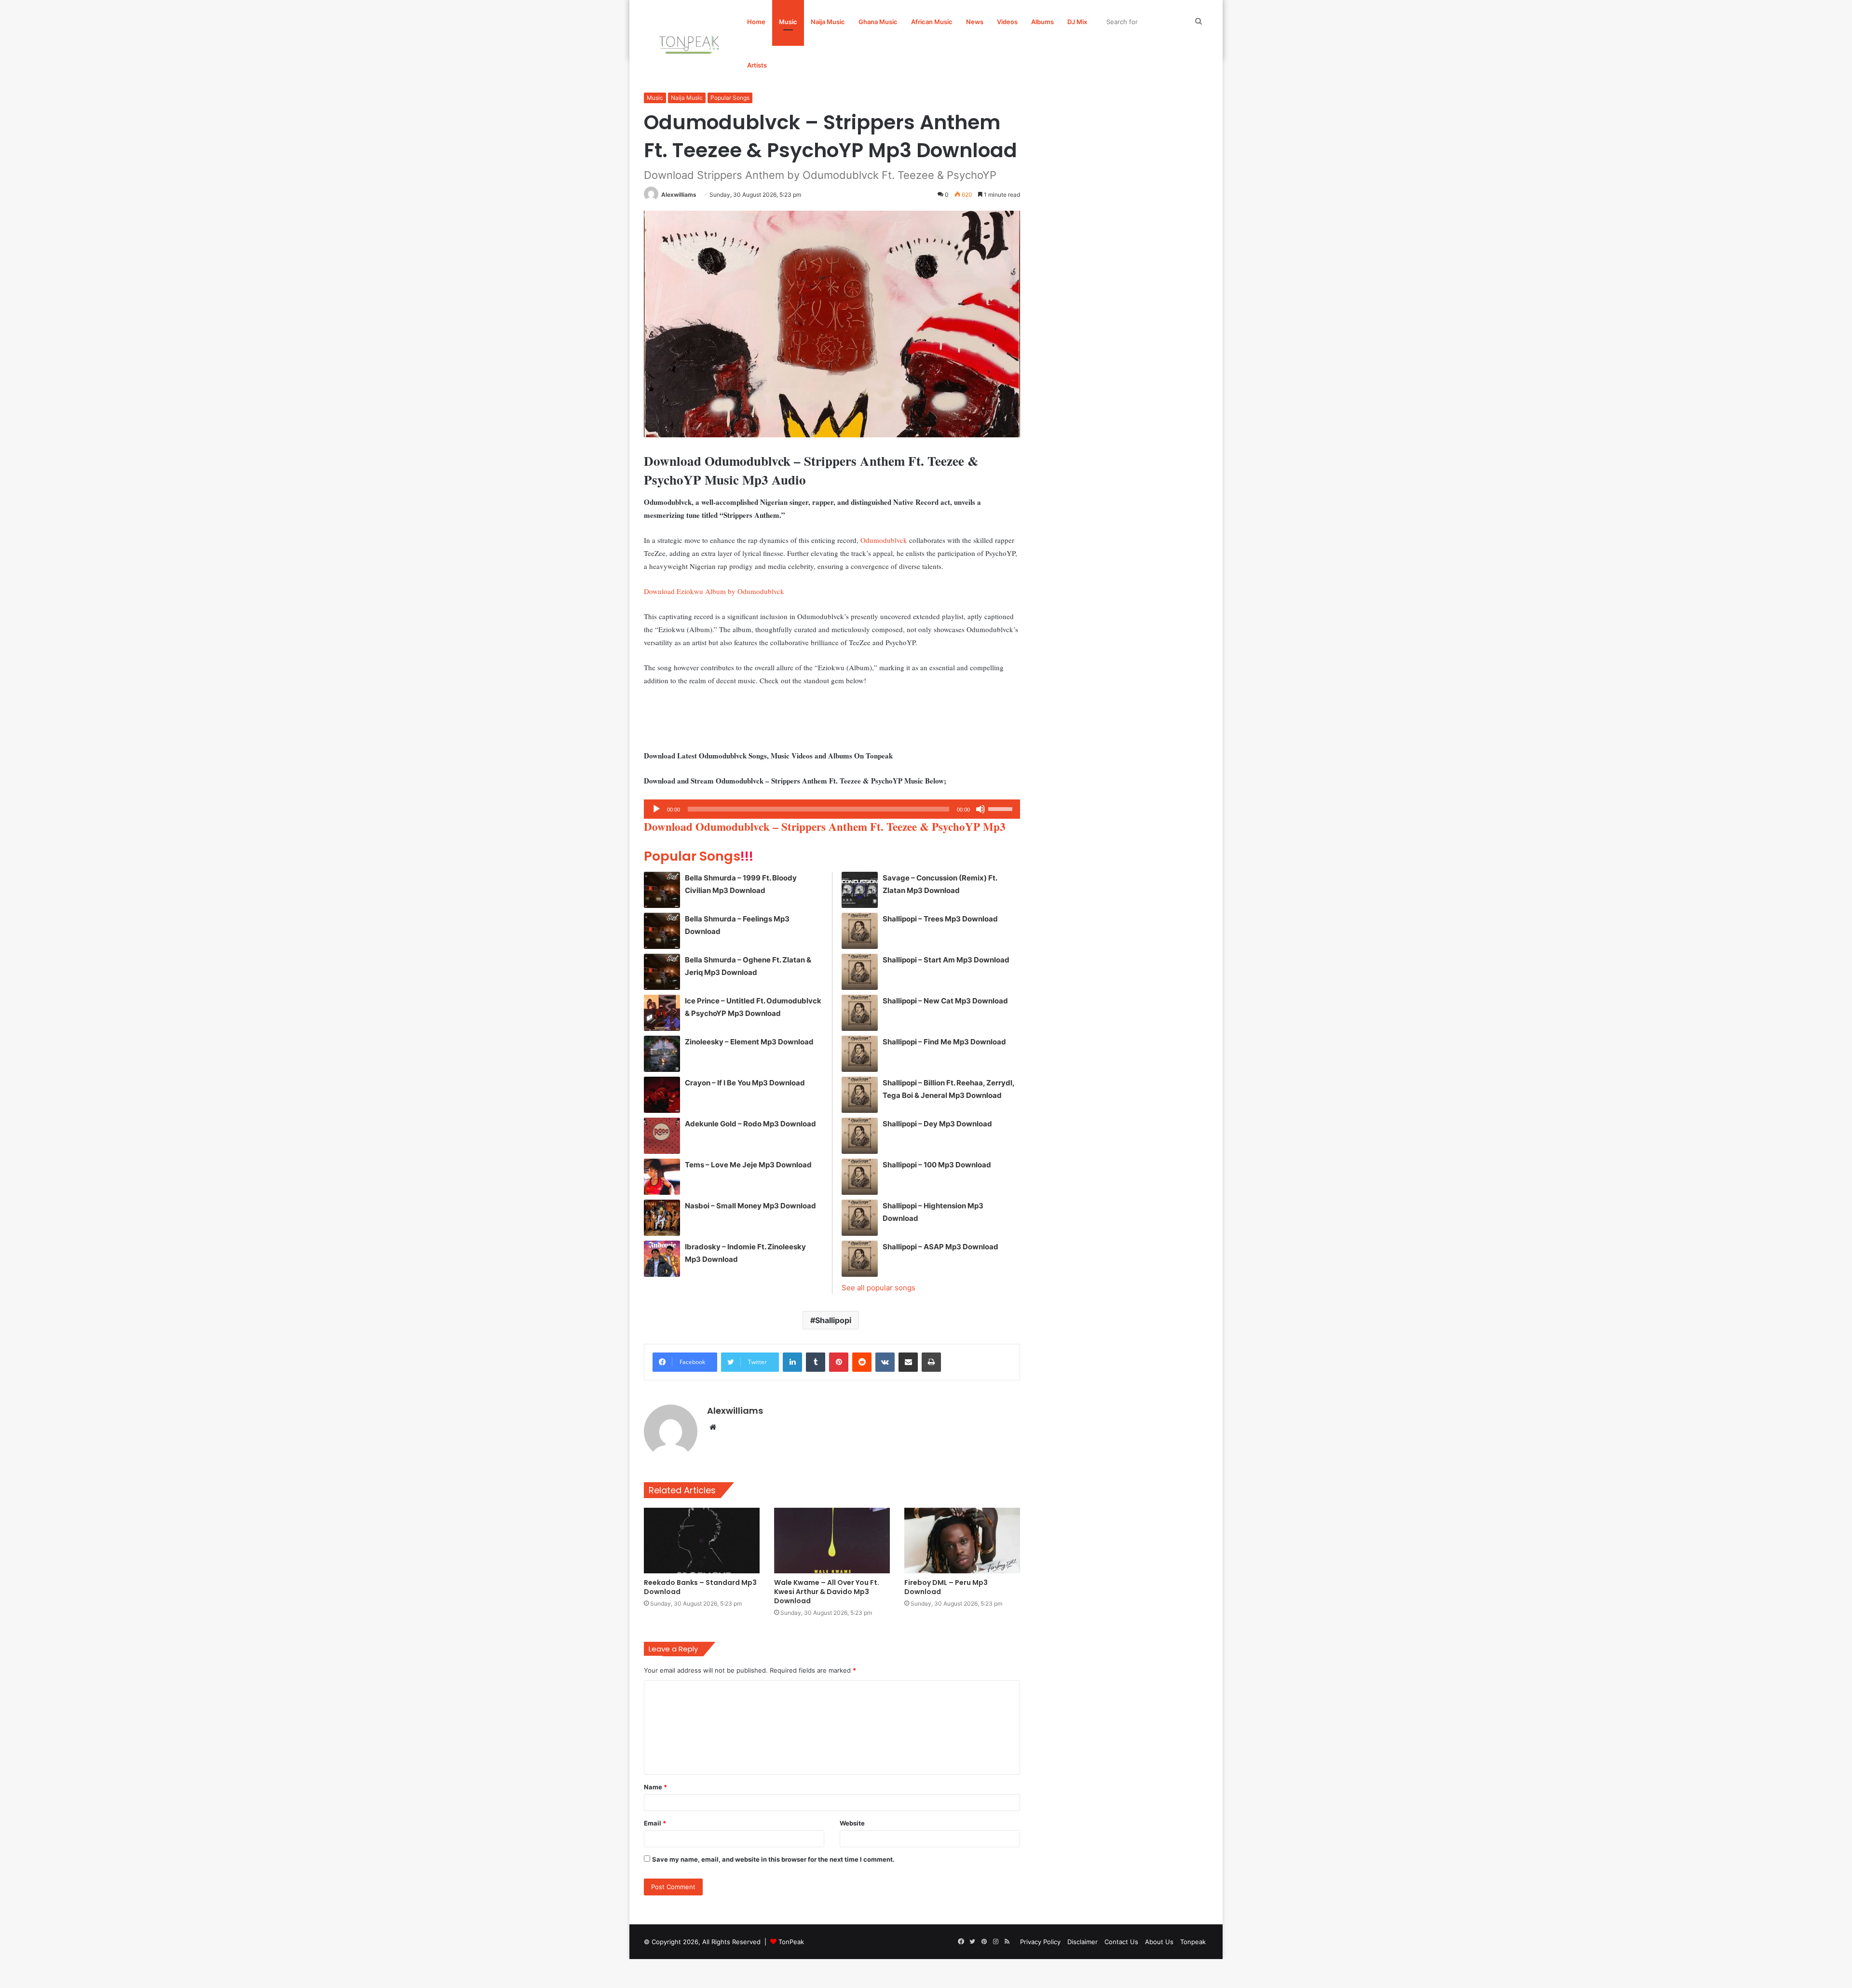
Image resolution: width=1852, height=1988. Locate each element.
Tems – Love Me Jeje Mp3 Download (748, 1165)
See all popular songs (878, 1288)
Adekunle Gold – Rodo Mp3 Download (750, 1124)
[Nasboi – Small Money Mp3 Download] (662, 1218)
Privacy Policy (1040, 1942)
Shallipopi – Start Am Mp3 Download (946, 960)
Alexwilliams (679, 195)
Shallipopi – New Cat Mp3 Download (945, 1001)
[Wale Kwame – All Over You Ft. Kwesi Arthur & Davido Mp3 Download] (832, 1540)
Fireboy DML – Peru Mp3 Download (946, 1587)
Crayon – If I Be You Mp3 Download (745, 1083)
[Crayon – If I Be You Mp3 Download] (662, 1095)
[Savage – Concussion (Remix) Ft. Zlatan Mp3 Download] (860, 890)
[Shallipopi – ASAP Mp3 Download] (860, 1259)
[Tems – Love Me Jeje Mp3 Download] (662, 1177)
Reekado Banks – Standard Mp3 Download (700, 1587)
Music (788, 22)
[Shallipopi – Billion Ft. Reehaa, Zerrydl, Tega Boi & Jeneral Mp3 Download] (860, 1095)
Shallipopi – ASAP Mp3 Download (940, 1247)
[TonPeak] (691, 43)
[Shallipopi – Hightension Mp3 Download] (860, 1218)
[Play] (656, 809)
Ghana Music (878, 22)
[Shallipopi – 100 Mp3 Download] (860, 1177)
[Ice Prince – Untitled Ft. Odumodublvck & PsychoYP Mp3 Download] (662, 1013)
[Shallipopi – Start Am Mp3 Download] (860, 972)
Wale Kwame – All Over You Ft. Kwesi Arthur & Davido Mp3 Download (827, 1592)
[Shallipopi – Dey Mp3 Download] (860, 1136)
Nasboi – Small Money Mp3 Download (750, 1206)
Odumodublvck (884, 540)
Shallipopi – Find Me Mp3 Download (944, 1042)
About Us (1159, 1942)
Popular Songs (730, 98)
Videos (1007, 22)
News (975, 22)
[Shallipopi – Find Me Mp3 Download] (860, 1054)
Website (852, 1823)
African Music (932, 22)
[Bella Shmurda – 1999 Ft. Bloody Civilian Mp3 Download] (662, 890)
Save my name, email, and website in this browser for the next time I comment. (773, 1859)
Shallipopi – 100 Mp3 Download (937, 1165)
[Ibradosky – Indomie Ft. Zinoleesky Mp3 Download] (662, 1259)
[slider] (1002, 808)
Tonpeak (1193, 1942)
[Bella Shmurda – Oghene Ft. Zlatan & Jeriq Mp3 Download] (662, 972)
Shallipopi (833, 1320)
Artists (757, 65)
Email (655, 1823)
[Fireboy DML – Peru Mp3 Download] (962, 1540)
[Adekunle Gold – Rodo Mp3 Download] (662, 1136)
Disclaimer (1083, 1942)
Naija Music (828, 22)
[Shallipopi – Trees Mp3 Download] (860, 931)
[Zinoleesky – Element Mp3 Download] (662, 1054)
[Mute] (980, 809)
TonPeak (791, 1942)
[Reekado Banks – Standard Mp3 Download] (702, 1540)
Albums (1042, 22)
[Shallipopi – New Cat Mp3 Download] (860, 1013)
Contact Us (1121, 1942)
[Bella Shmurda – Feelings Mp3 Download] (662, 931)
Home (756, 22)
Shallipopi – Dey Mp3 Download (937, 1124)
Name (655, 1787)
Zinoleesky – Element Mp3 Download (749, 1042)
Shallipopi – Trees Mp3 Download (940, 919)
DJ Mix (1077, 22)
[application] (832, 809)
